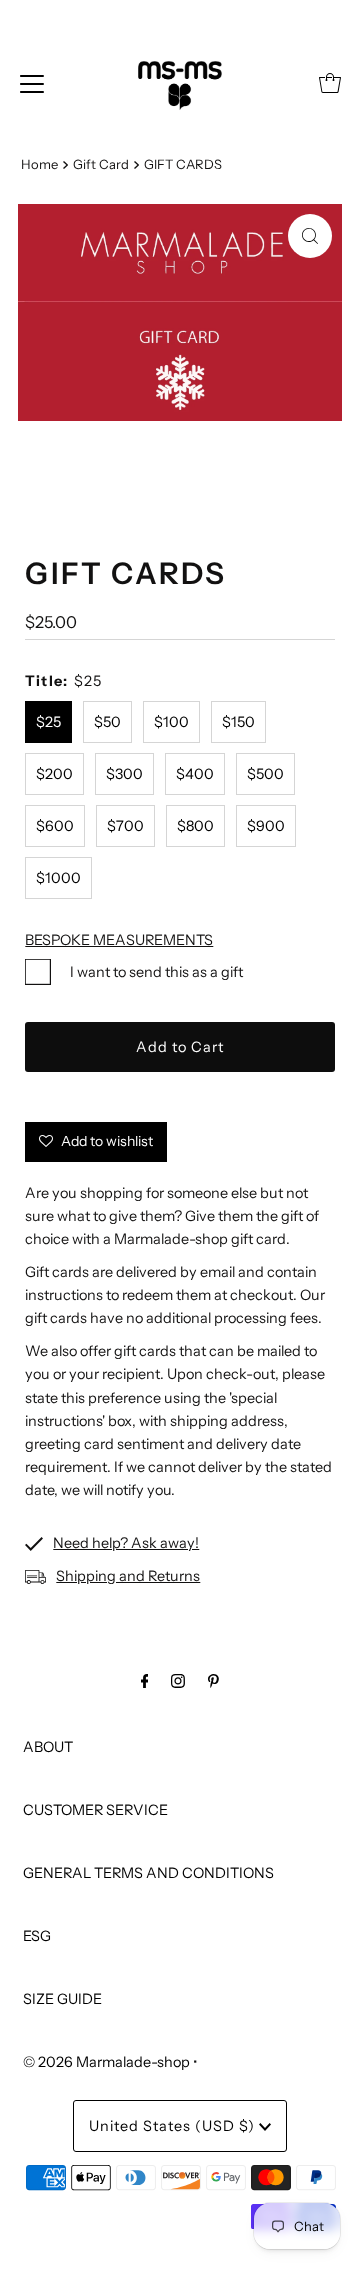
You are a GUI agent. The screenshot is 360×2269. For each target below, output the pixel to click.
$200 (54, 774)
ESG (37, 1936)
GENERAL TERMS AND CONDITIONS (148, 1873)
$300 (124, 774)
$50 (107, 722)
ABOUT (48, 1747)
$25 (48, 722)
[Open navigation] (32, 83)
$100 (171, 722)
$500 (265, 774)
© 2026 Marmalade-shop (106, 2062)
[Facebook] (145, 1680)
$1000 (58, 878)
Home (39, 164)
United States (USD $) (174, 2126)
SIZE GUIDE (62, 1999)
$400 (195, 774)
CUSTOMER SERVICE (95, 1810)
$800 (195, 826)
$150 (238, 722)
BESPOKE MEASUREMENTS (119, 940)
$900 (266, 826)
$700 (125, 826)
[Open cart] (330, 83)
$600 (55, 826)
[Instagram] (178, 1680)
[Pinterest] (213, 1680)
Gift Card (101, 164)
